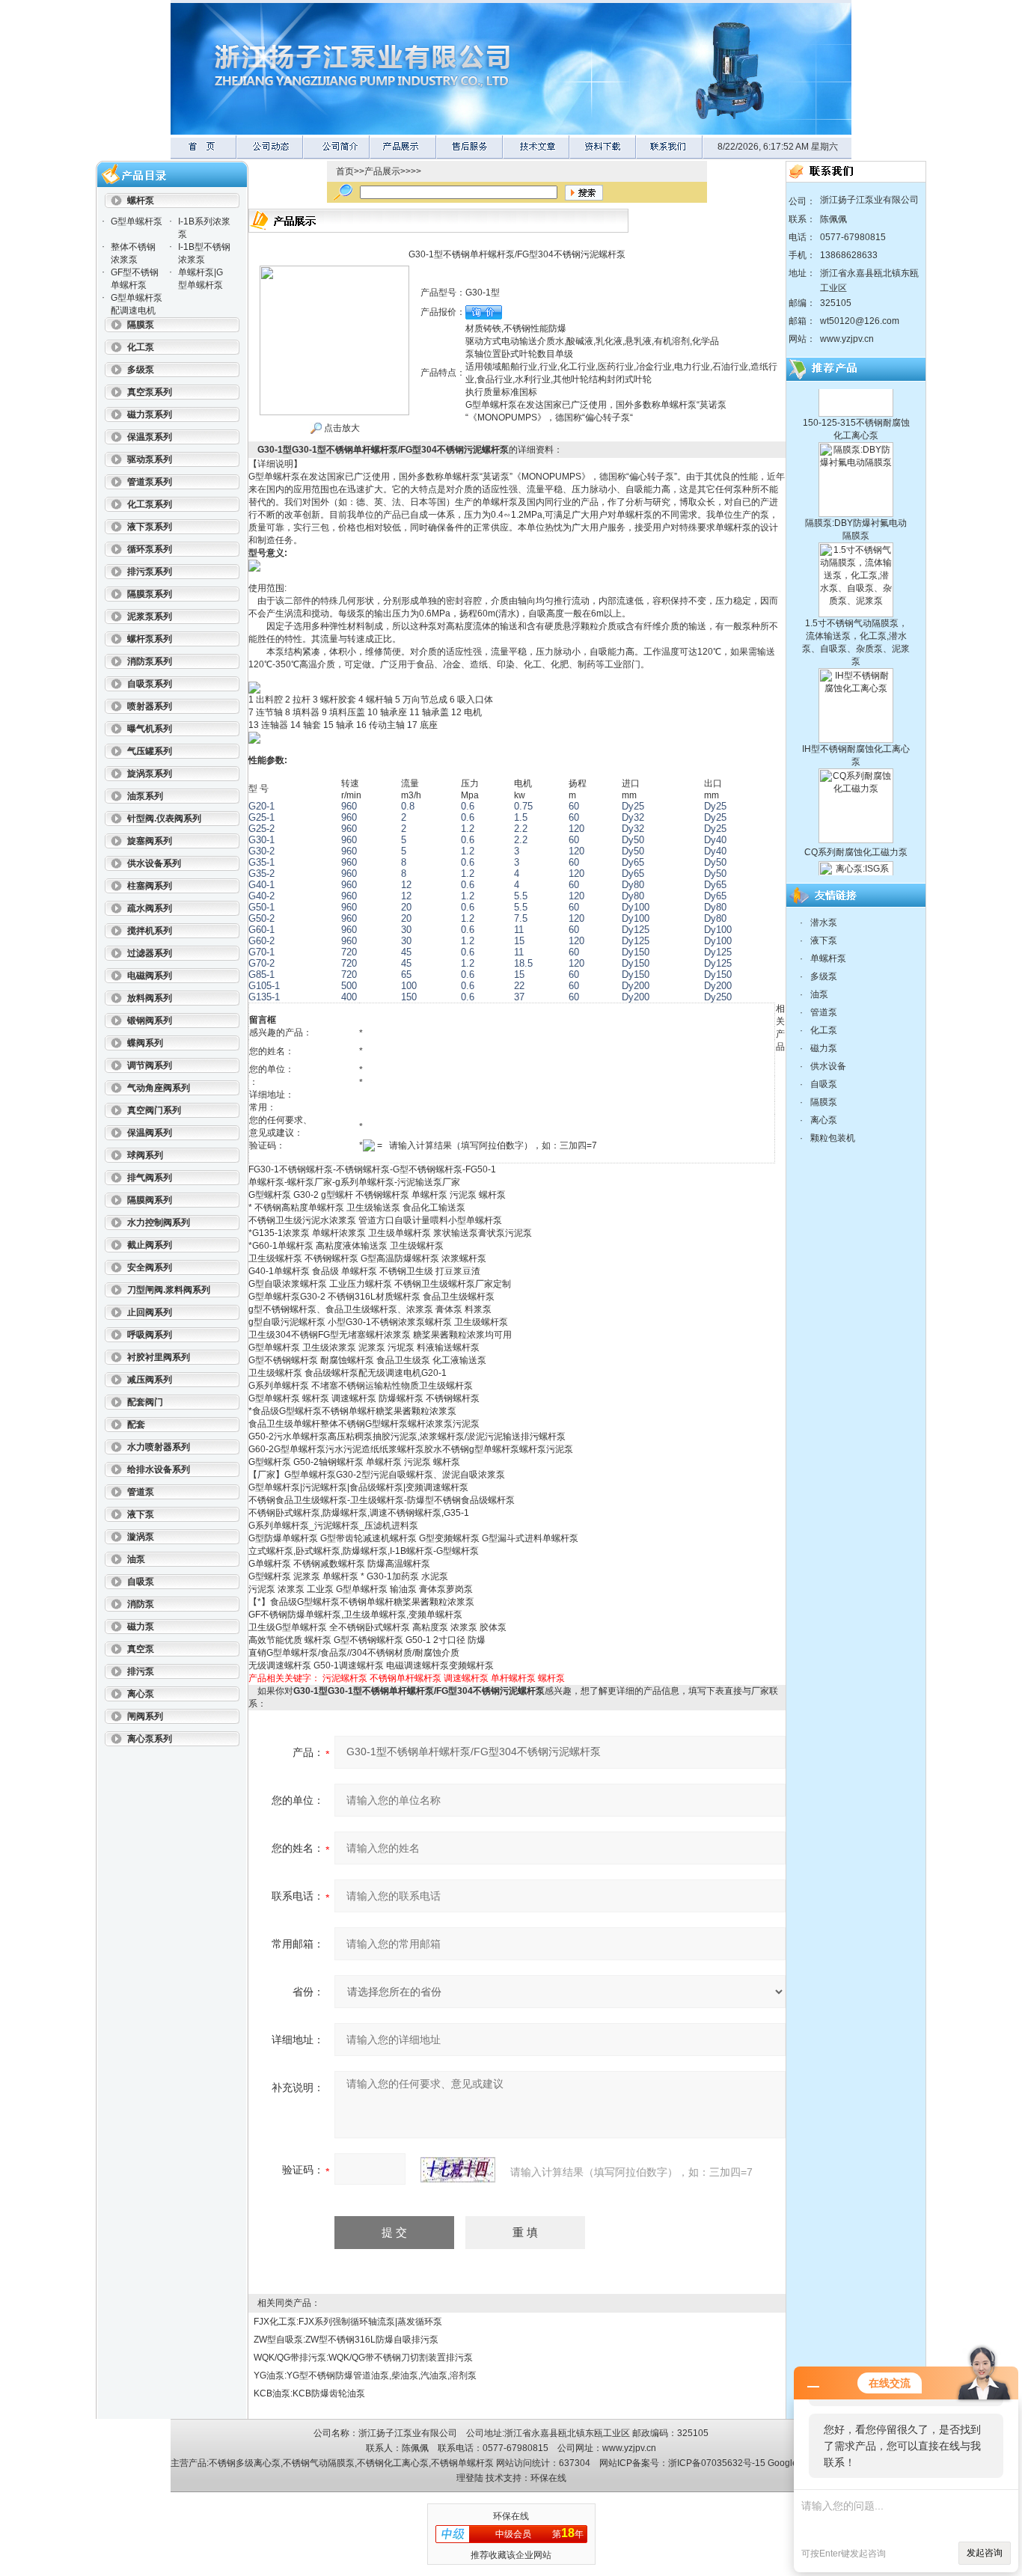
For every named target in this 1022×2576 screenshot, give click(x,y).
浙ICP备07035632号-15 (717, 2463)
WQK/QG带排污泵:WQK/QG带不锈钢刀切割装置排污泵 (363, 2358)
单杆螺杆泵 (513, 1678)
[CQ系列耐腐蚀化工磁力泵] (856, 741)
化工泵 (824, 1030)
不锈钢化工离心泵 (393, 2463)
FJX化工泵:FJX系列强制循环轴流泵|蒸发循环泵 (348, 2322)
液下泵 (824, 940)
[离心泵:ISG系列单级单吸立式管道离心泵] (856, 834)
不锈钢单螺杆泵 (462, 2463)
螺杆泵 (551, 1678)
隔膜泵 (824, 1102)
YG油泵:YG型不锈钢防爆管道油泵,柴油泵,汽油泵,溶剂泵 (365, 2375)
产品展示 (382, 171)
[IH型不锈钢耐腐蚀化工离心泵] (856, 641)
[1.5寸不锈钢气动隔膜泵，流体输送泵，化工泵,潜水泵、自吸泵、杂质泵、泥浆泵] (856, 515)
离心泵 (824, 1120)
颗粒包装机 (833, 1138)
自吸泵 (824, 1084)
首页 (345, 171)
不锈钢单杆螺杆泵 (406, 1678)
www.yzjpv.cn (847, 339)
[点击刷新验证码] (458, 2170)
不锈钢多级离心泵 (245, 2463)
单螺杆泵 (828, 958)
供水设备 (828, 1066)
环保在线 (548, 2478)
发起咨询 (985, 2553)
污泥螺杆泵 (345, 1678)
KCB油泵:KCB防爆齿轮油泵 (309, 2393)
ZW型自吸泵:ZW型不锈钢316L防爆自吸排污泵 (346, 2340)
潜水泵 (824, 923)
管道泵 (824, 1012)
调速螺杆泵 (466, 1678)
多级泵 (824, 976)
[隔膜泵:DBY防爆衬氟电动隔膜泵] (856, 415)
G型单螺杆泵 (137, 221)
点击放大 (341, 428)
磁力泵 (824, 1048)
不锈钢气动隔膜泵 (319, 2463)
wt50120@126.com (860, 321)
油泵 (819, 994)
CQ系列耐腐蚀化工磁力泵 (856, 820)
